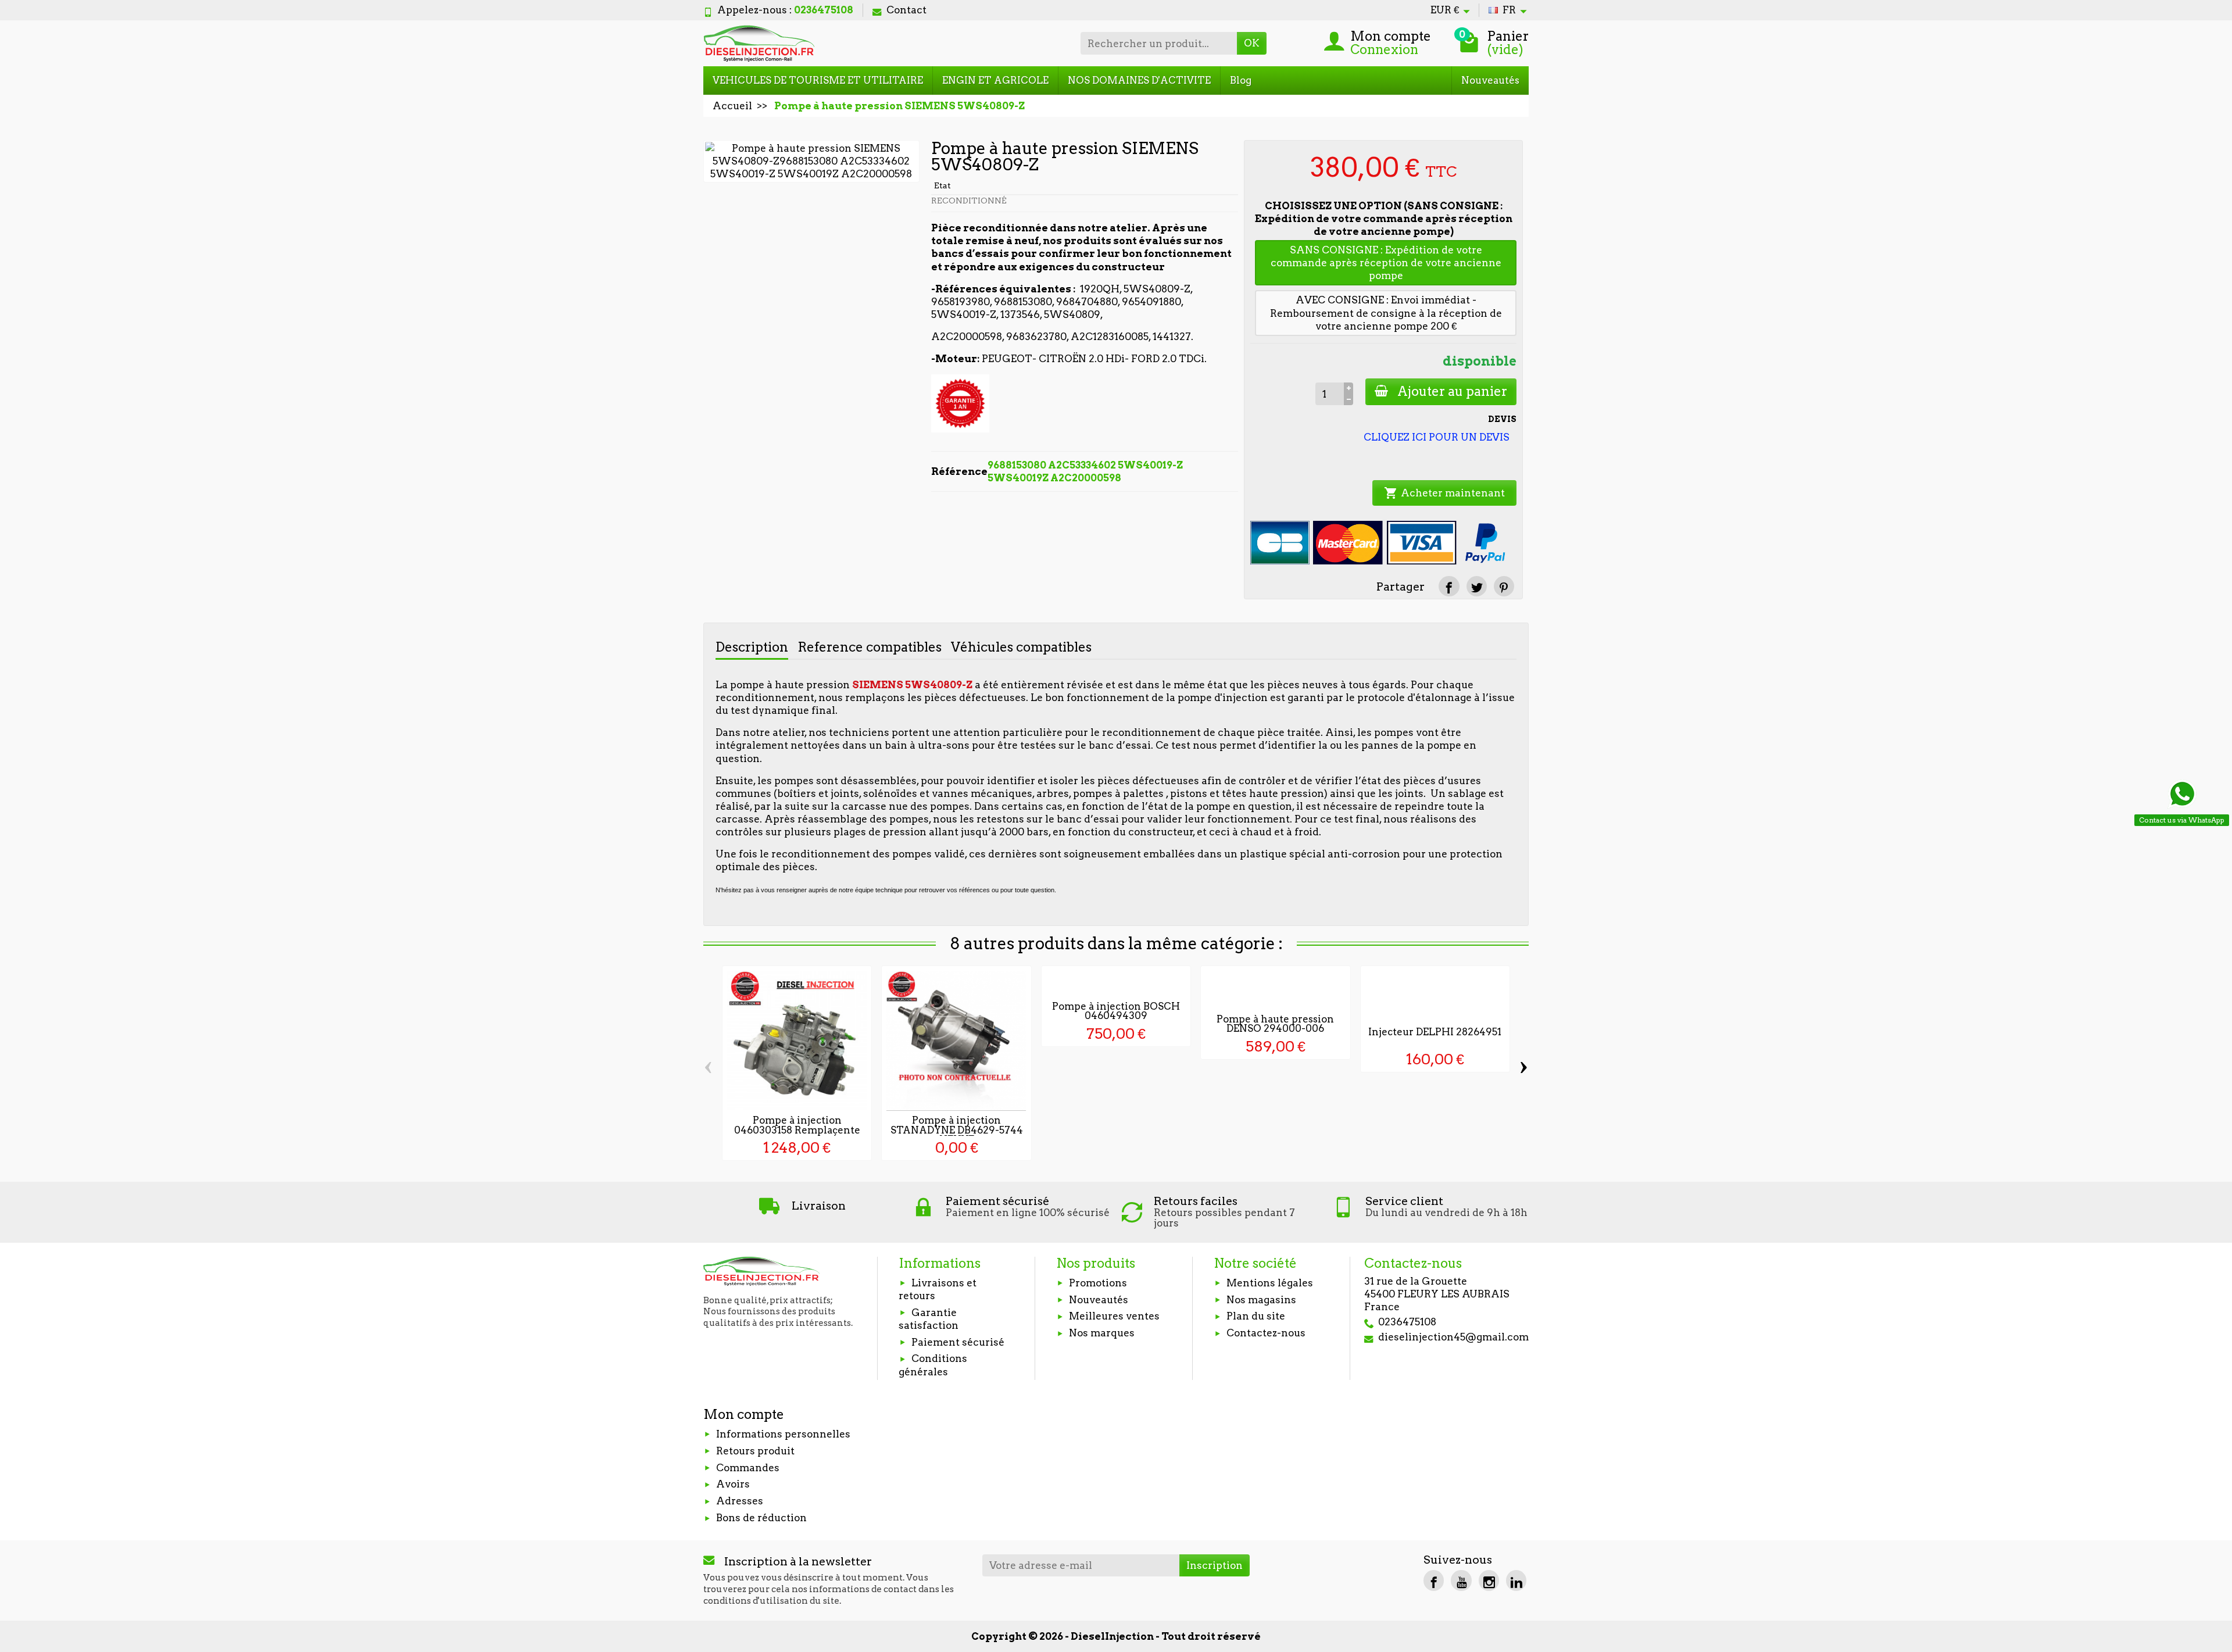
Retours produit (755, 1451)
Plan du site (1256, 1316)
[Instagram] (1489, 1580)
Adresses (740, 1501)
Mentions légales (1270, 1283)
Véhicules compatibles (1021, 647)
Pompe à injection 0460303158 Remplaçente (797, 1125)
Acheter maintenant (1444, 493)
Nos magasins (1261, 1300)
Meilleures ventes (1114, 1316)
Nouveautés (1490, 80)
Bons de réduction (761, 1518)
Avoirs (733, 1484)
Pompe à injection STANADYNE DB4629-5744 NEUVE (957, 1130)
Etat (942, 185)
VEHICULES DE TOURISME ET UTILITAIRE (818, 80)
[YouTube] (1461, 1580)
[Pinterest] (1504, 586)
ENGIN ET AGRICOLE (995, 80)
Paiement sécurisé (958, 1342)
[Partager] (1449, 586)
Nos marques (1102, 1333)
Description (752, 647)
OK (1252, 43)
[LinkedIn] (1516, 1580)
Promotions (1098, 1283)
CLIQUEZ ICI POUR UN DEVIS (1437, 437)
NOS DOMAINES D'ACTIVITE (1139, 80)
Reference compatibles (870, 647)
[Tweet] (1477, 586)
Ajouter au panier (1452, 391)
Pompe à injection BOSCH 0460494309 (1116, 1011)
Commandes (748, 1468)
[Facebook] (1434, 1580)
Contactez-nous (1266, 1333)
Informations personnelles (783, 1434)
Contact (906, 10)
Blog (1241, 80)
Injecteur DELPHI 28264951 (1435, 1032)
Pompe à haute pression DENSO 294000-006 (1275, 1024)
